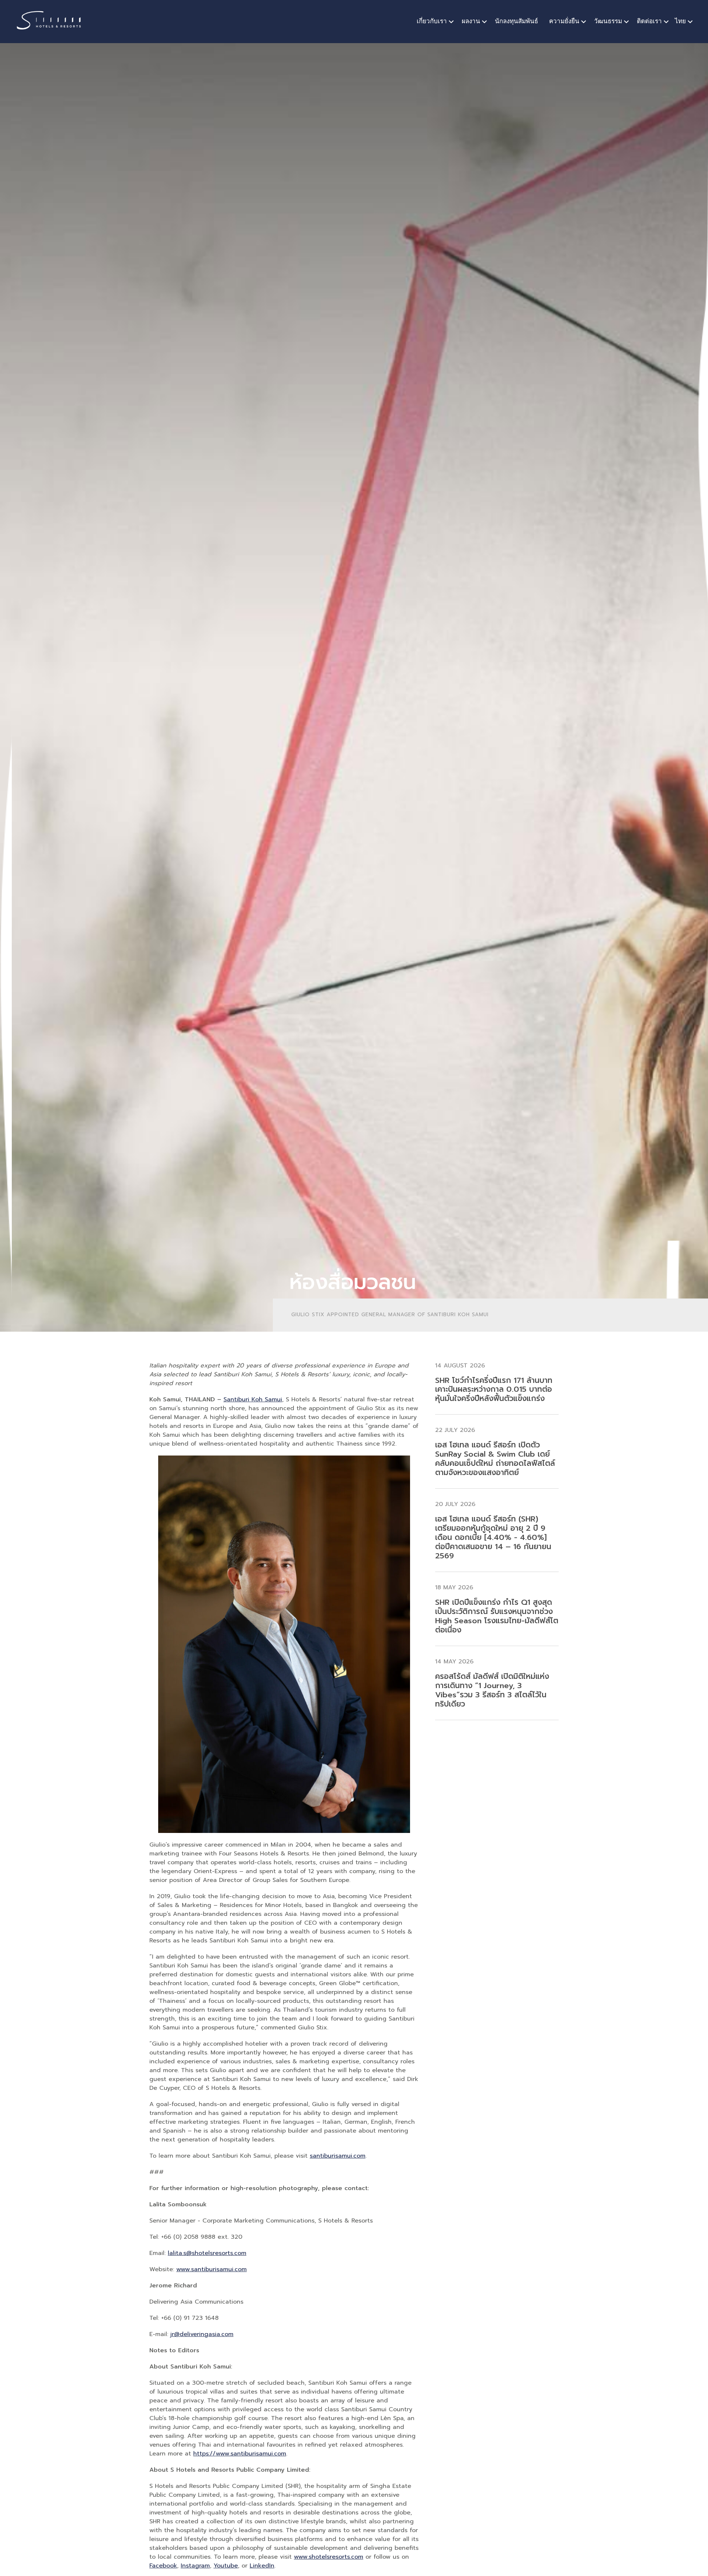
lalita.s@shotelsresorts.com (207, 2253)
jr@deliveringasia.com (202, 2334)
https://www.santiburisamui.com (240, 2454)
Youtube (226, 2566)
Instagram (195, 2566)
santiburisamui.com (338, 2156)
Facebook (163, 2566)
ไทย (680, 21)
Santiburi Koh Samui (253, 1399)
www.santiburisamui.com (211, 2269)
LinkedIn (262, 2566)
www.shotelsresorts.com (329, 2557)
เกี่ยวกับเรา (432, 21)
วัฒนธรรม (608, 21)
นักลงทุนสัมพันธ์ (516, 21)
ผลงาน (471, 21)
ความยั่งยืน (564, 21)
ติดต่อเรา (649, 21)
